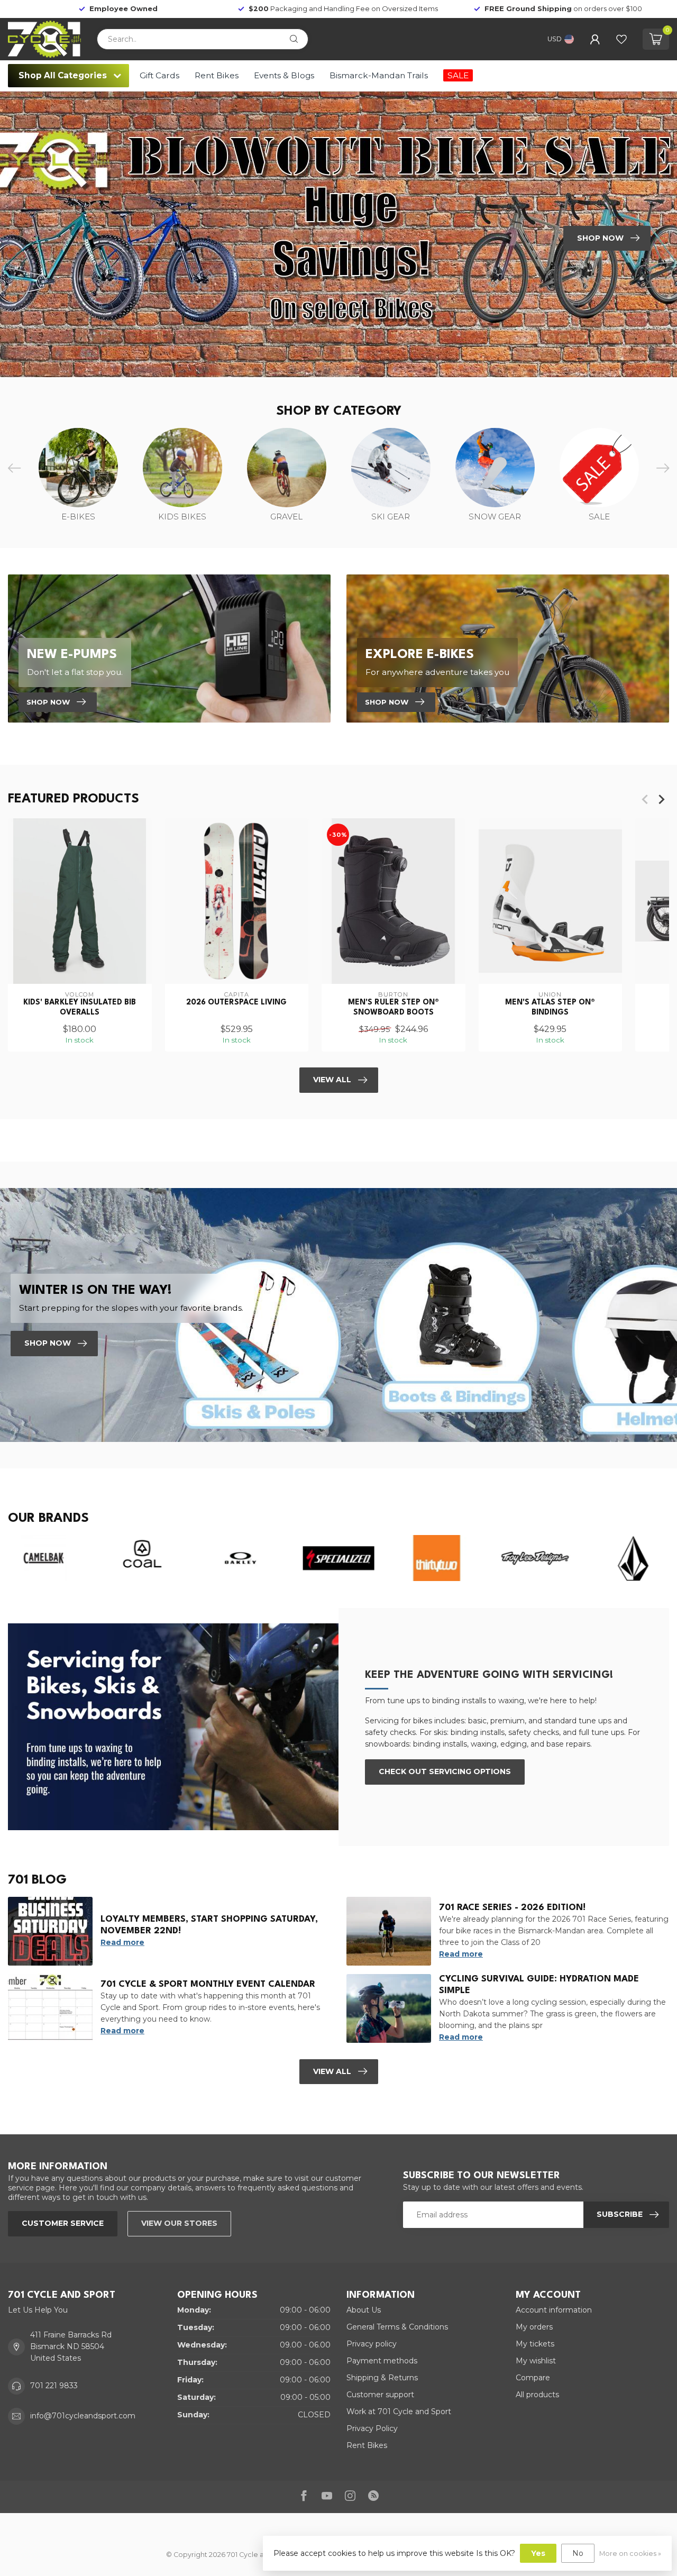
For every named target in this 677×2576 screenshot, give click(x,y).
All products (537, 2395)
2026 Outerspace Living (236, 1002)
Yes (538, 2553)
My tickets (535, 2344)
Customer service (63, 2223)
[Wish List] (621, 39)
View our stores (179, 2223)
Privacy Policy (372, 2428)
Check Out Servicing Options (445, 1771)
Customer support (380, 2395)
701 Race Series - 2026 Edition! (512, 1908)
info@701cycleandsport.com (83, 2416)
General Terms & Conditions (397, 2327)
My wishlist (536, 2361)
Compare (533, 2378)
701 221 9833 (54, 2386)
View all (332, 2071)
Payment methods (382, 2361)
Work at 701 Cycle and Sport (399, 2411)
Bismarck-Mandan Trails (379, 75)
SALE (458, 75)
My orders (534, 2327)
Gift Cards (159, 75)
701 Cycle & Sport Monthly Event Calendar (208, 1984)
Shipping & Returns (382, 2378)
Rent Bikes (217, 75)
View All (332, 1080)
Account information (554, 2310)
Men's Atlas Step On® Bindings (550, 1007)
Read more (122, 1942)
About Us (364, 2310)
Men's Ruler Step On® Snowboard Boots (394, 1007)
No (578, 2553)
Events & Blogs (284, 75)
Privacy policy (372, 2344)
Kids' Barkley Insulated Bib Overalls (80, 1007)
